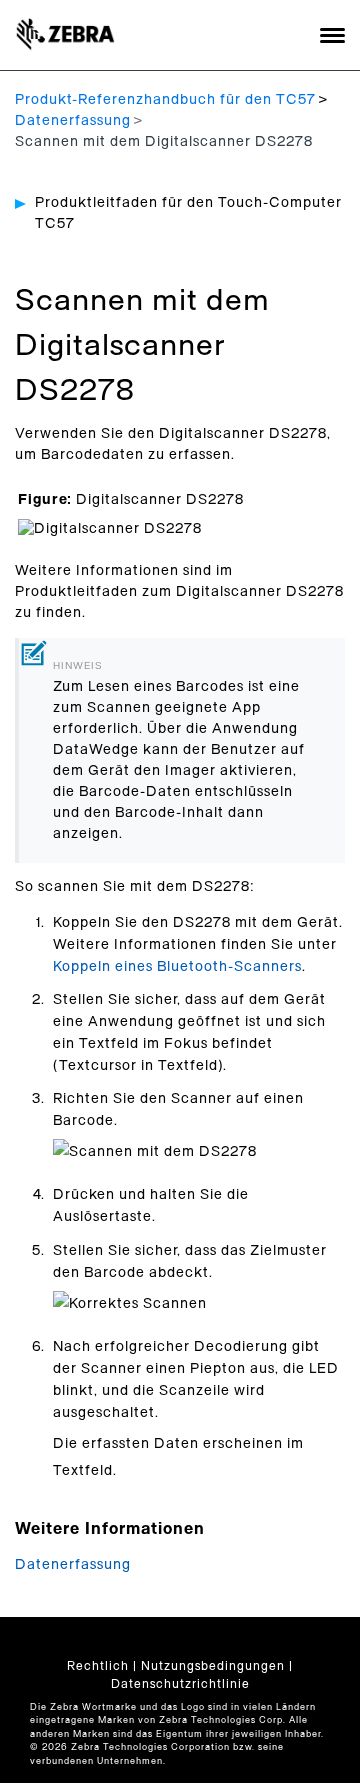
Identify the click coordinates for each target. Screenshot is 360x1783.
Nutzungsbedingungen (213, 1666)
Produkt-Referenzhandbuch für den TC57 (165, 100)
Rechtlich (98, 1666)
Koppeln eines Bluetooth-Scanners (177, 967)
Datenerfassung (73, 121)
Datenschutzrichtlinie (180, 1684)
